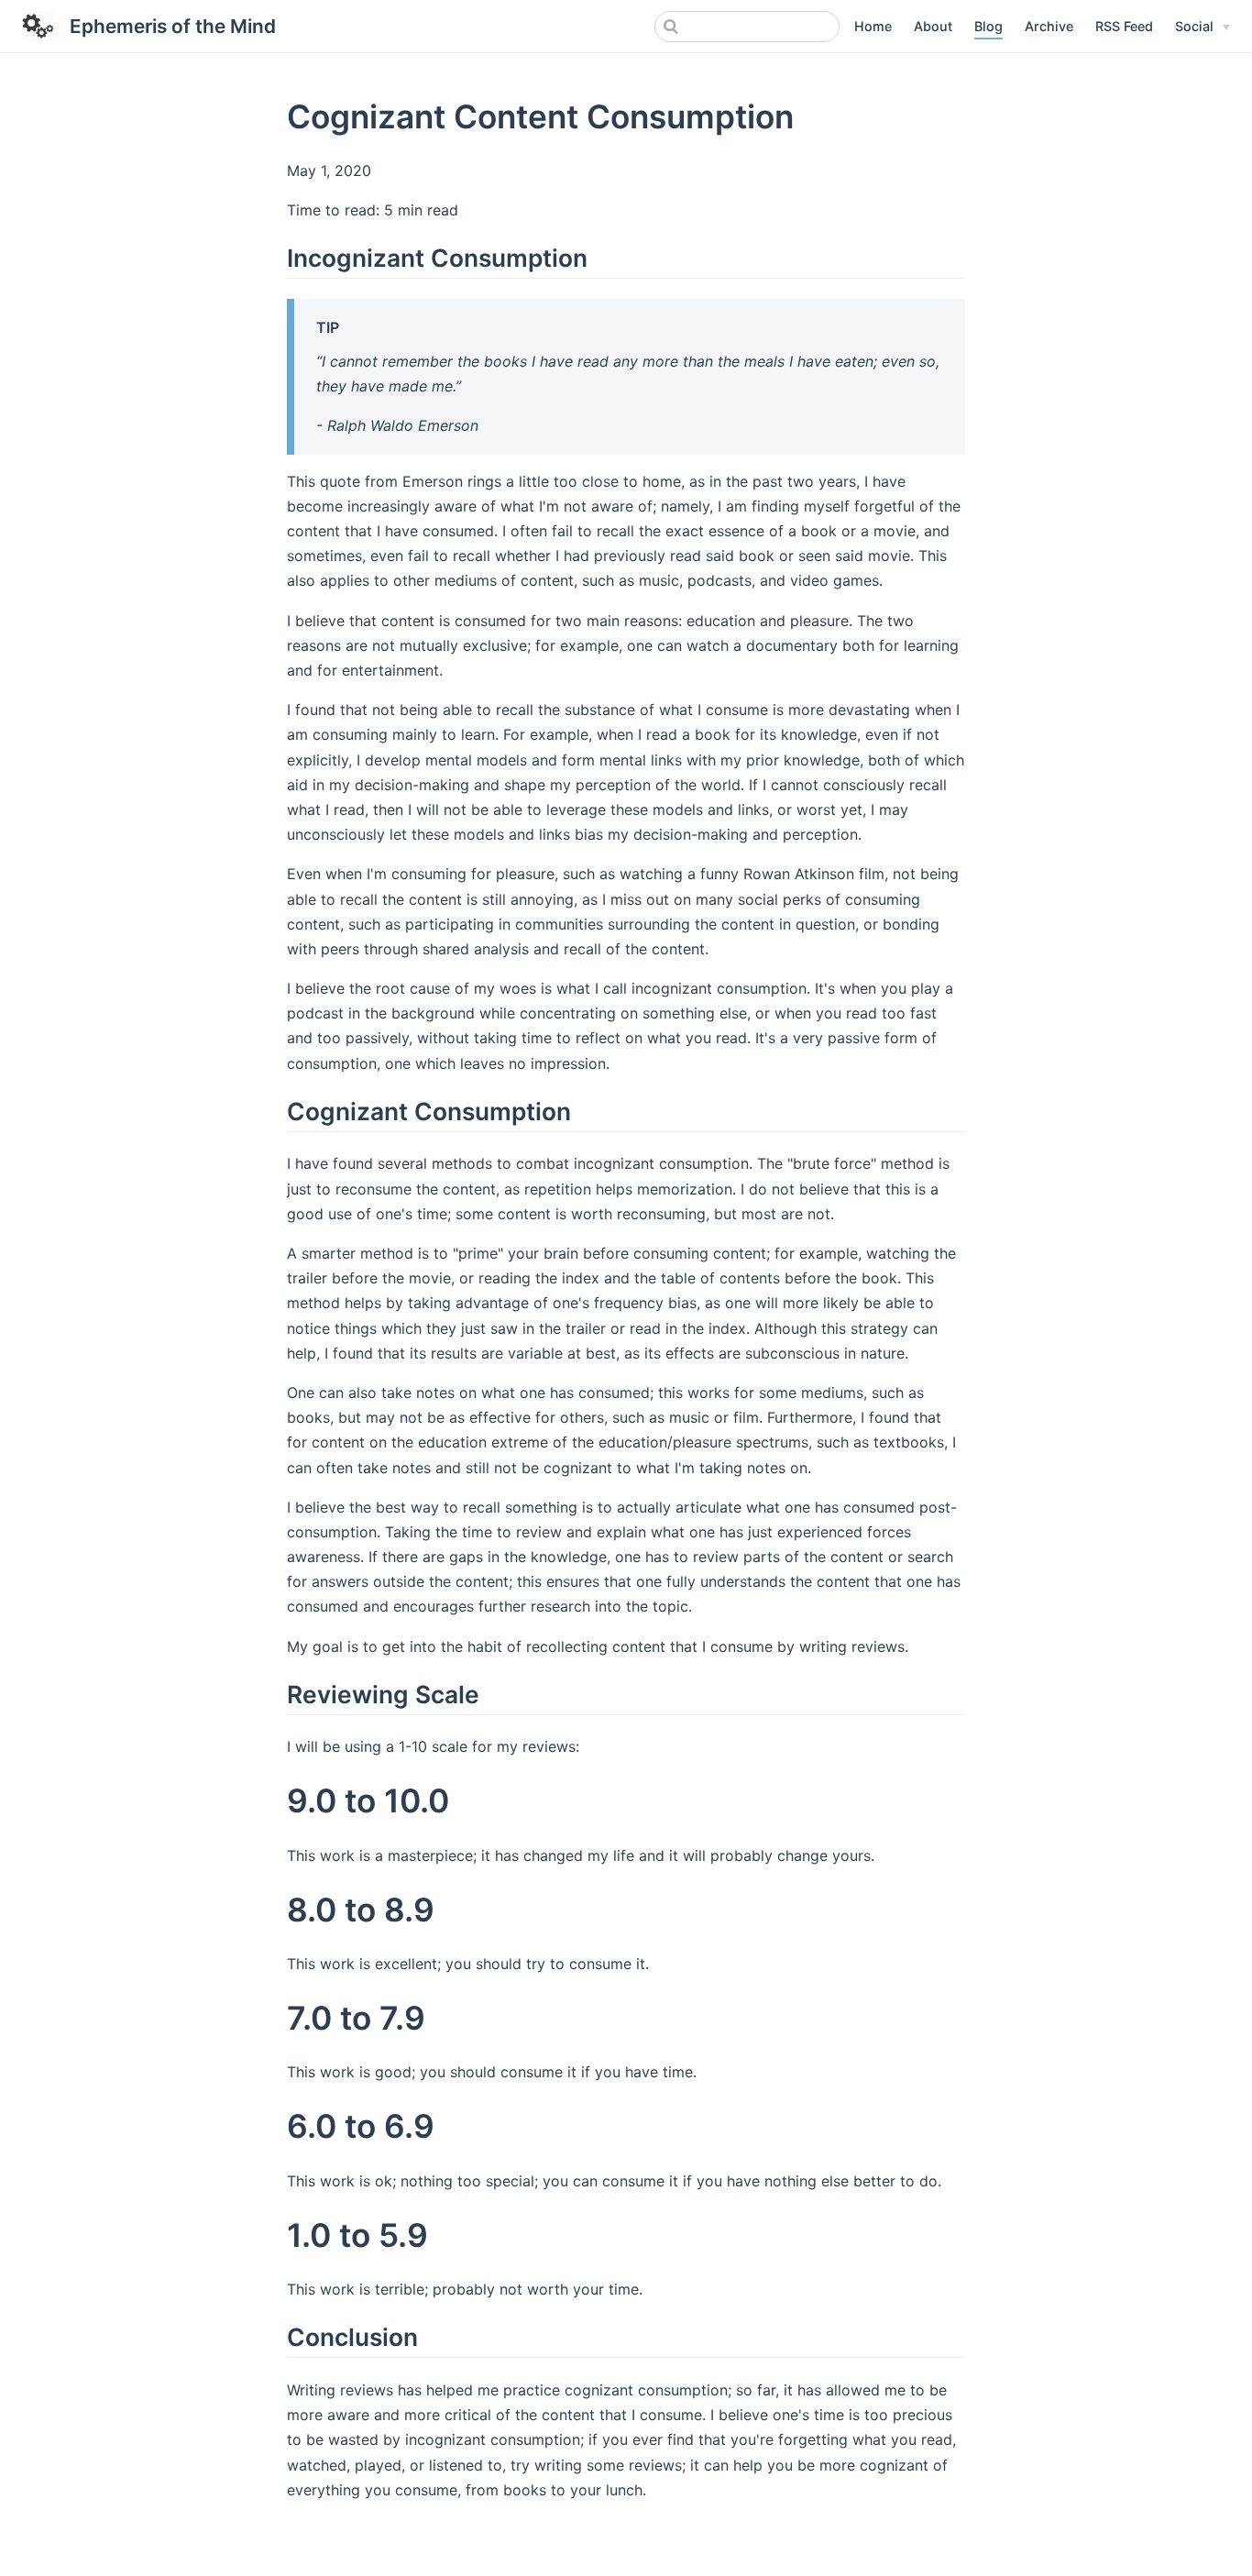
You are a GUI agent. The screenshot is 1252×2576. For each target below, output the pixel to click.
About (933, 26)
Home (873, 26)
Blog (988, 26)
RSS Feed (1124, 26)
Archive (1049, 26)
